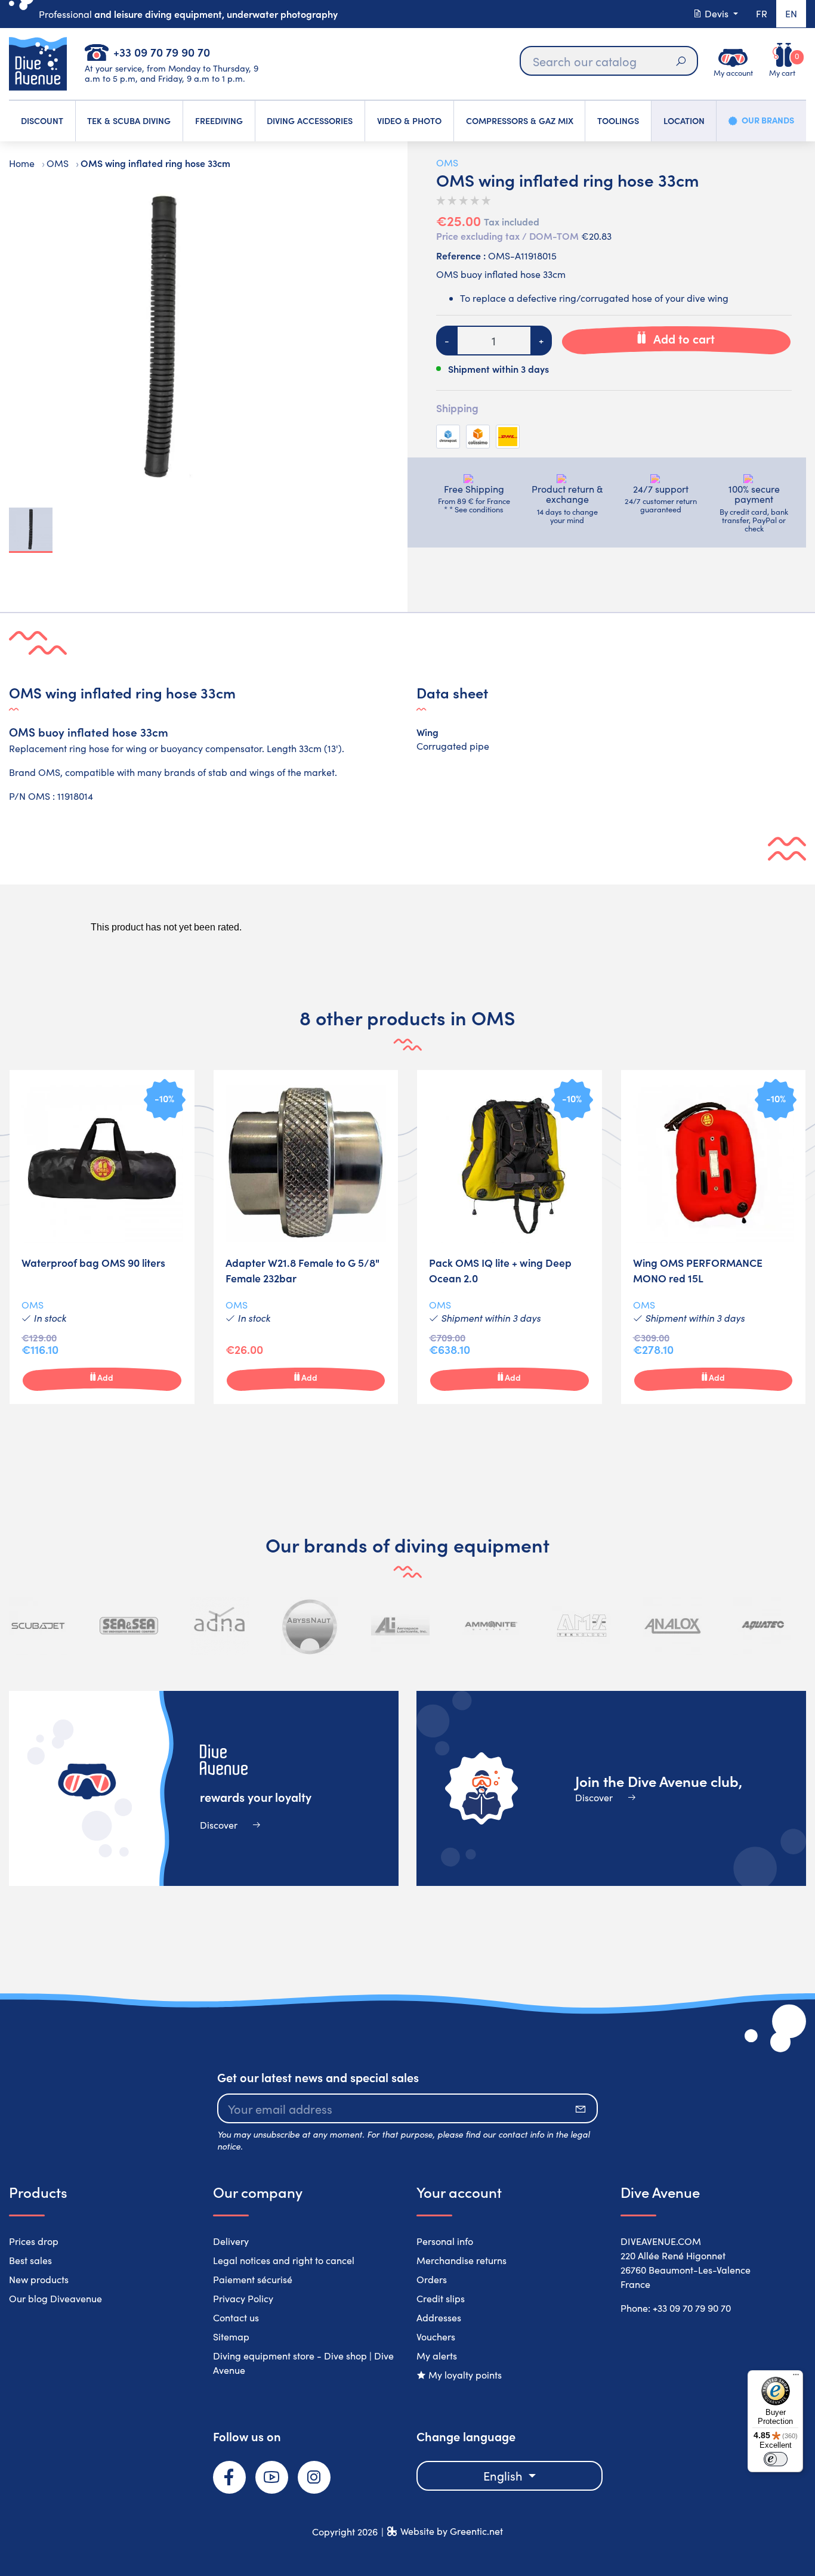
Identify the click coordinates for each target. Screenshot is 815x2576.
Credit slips (441, 2298)
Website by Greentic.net (452, 2531)
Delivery (231, 2241)
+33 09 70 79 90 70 (162, 52)
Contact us (236, 2317)
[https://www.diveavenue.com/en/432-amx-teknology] (582, 1626)
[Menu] (796, 2377)
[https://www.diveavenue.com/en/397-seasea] (129, 1626)
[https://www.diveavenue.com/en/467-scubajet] (38, 1626)
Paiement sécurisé (253, 2279)
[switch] (776, 2459)
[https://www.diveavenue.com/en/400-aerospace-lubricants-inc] (400, 1626)
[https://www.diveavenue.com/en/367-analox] (672, 1626)
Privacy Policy (243, 2298)
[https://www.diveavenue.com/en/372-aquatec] (762, 1626)
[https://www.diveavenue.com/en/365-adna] (220, 1626)
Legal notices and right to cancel (284, 2260)
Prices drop (34, 2241)
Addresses (439, 2317)
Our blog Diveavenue (55, 2298)
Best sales (30, 2260)
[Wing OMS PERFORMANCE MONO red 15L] (714, 1237)
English (504, 2476)
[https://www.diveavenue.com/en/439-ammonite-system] (491, 1626)
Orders (432, 2279)
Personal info (445, 2241)
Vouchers (436, 2337)
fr (762, 13)
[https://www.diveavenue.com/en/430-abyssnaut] (310, 1626)
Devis (717, 13)
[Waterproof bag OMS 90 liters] (102, 1237)
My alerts (437, 2356)
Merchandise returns (461, 2260)
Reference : (461, 255)
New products (39, 2279)
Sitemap (231, 2337)
